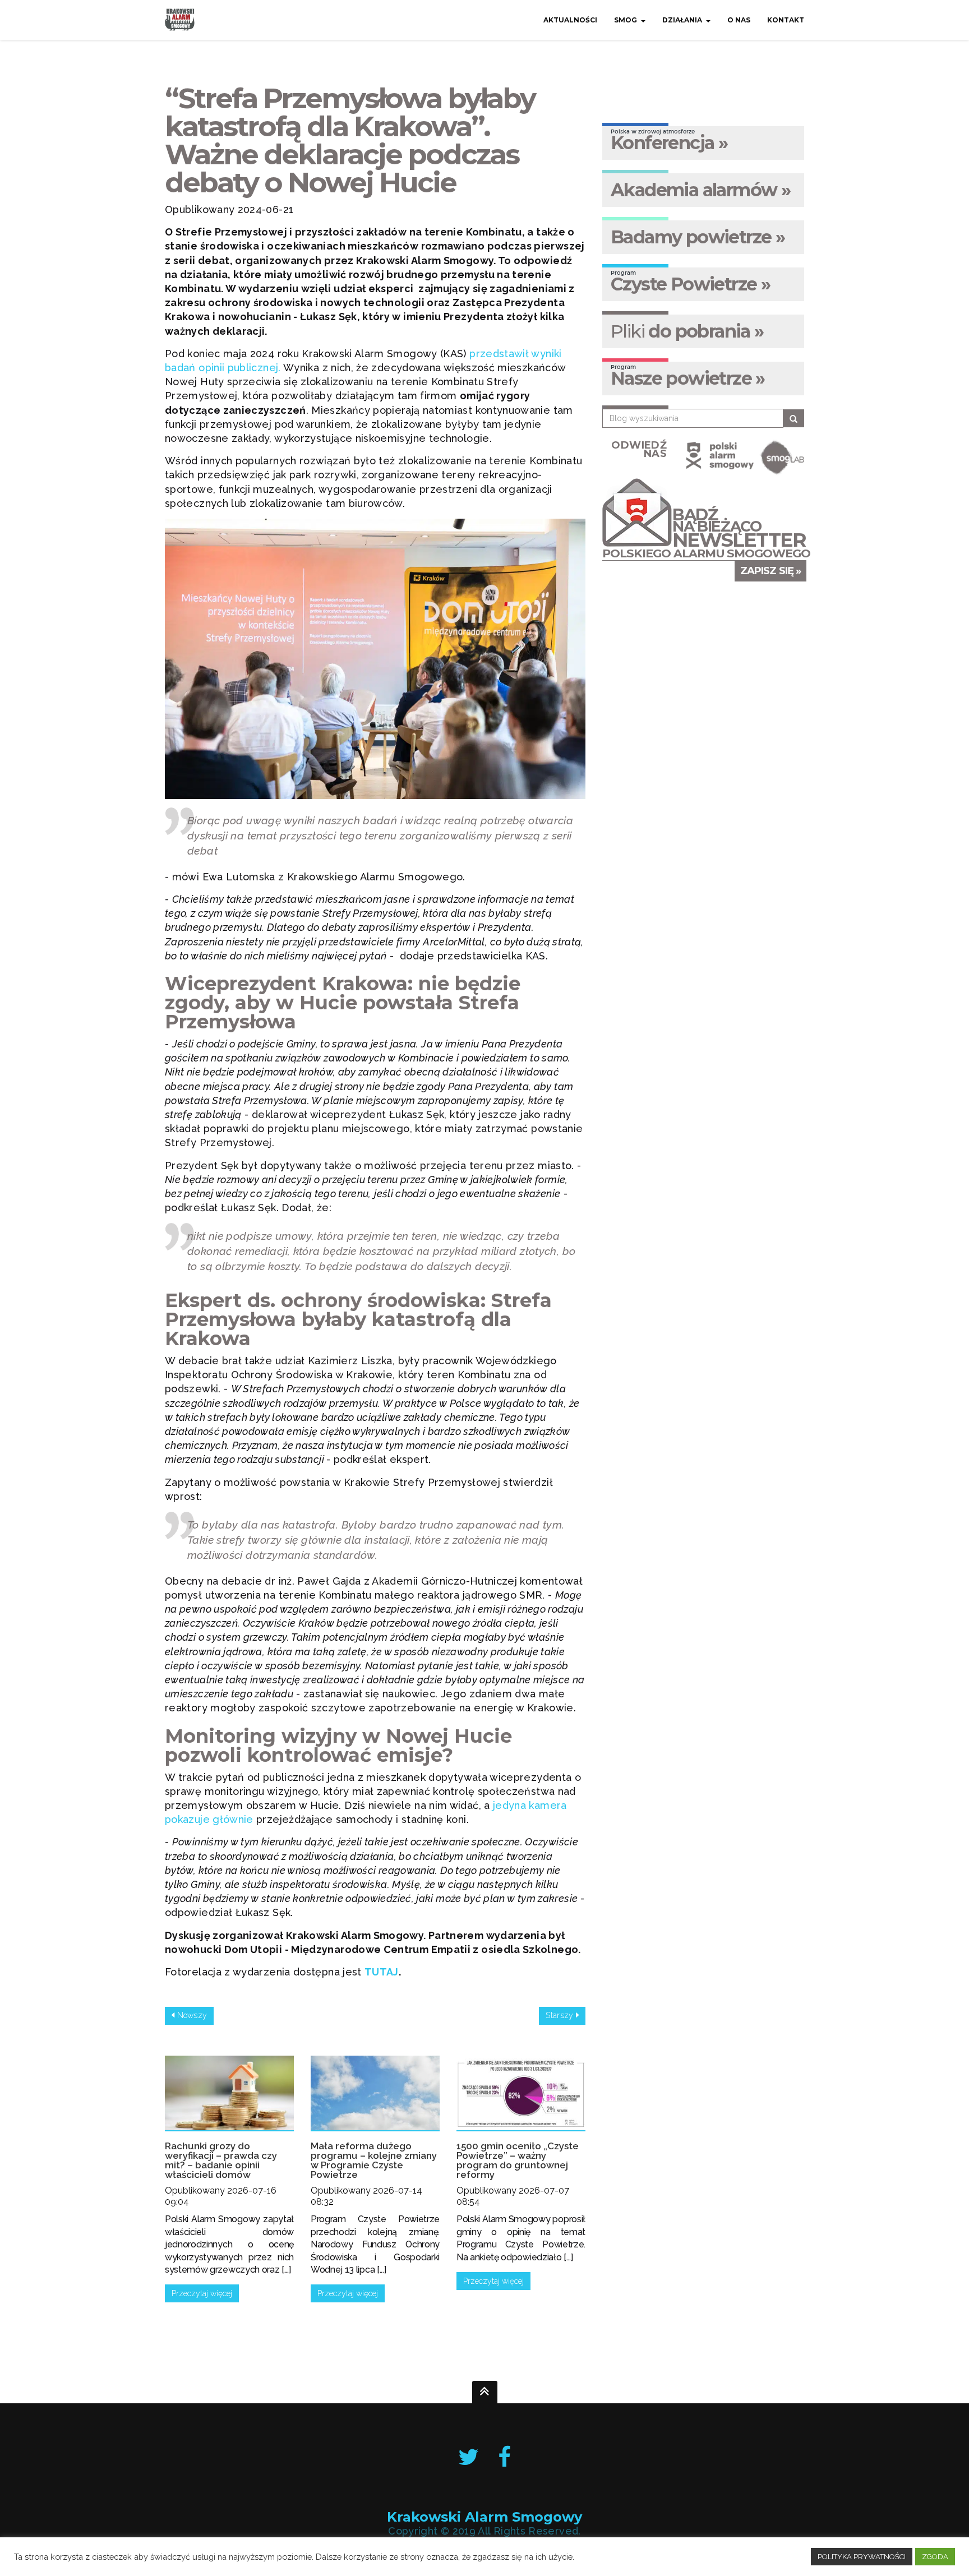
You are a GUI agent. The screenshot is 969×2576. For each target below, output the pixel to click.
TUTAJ (382, 1972)
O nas (739, 20)
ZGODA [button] (935, 2557)
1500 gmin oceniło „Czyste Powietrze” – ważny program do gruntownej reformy (518, 2160)
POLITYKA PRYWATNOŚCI (862, 2557)
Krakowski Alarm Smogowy (484, 2517)
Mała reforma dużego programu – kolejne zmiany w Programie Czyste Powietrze (374, 2160)
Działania (682, 20)
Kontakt (786, 20)
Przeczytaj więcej (202, 2293)
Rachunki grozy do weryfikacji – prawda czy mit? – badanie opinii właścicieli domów (221, 2160)
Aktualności (570, 20)
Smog (626, 20)
